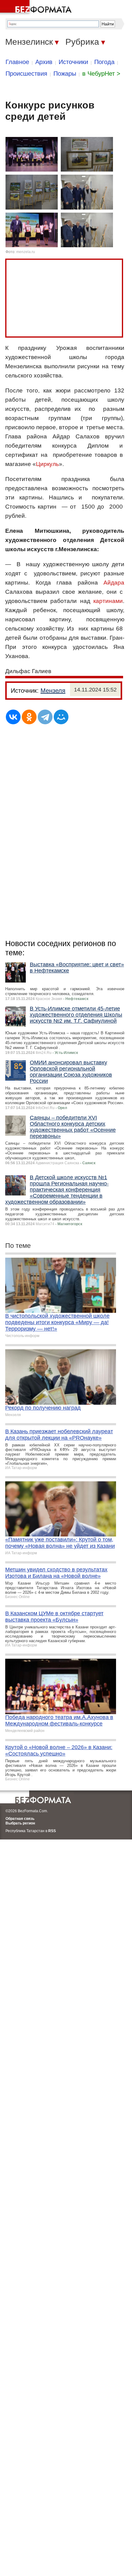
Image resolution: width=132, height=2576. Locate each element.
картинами (108, 601)
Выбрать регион (20, 1823)
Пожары (65, 74)
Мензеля (53, 691)
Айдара (114, 583)
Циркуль (47, 464)
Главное (17, 62)
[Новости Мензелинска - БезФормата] (37, 8)
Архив (44, 62)
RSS (52, 1831)
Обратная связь (20, 1819)
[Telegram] (45, 717)
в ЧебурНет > (101, 74)
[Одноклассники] (29, 717)
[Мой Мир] (61, 717)
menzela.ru (26, 252)
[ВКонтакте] (13, 717)
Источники (73, 62)
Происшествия (26, 74)
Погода (104, 62)
